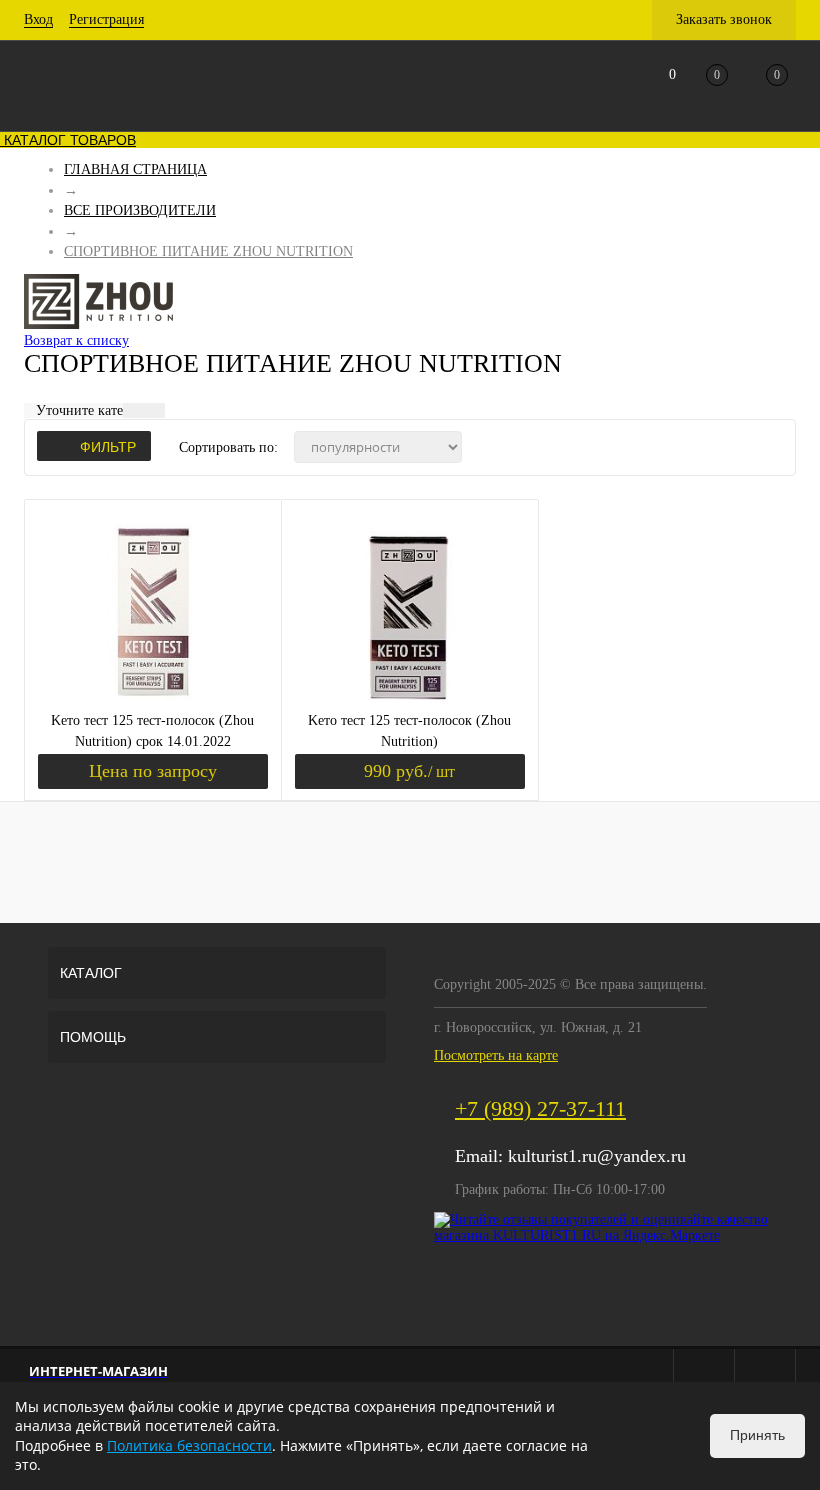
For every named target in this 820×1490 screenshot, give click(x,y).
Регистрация (106, 19)
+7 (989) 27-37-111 (540, 1108)
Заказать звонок (724, 19)
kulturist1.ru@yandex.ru (597, 1156)
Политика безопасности (189, 1445)
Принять (757, 1435)
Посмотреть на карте (496, 1055)
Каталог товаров (68, 140)
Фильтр (108, 447)
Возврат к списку (76, 340)
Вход (38, 19)
